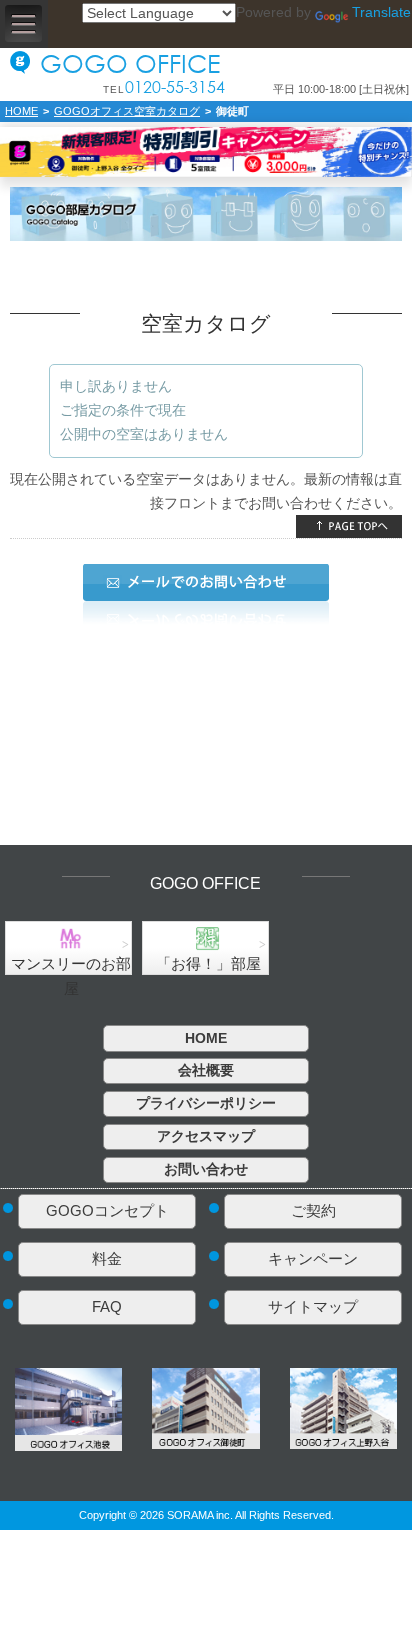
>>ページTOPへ (349, 526)
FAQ (107, 1306)
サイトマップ (313, 1306)
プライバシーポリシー (206, 1103)
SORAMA (190, 1515)
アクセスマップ (206, 1136)
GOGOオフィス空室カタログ (127, 111)
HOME (21, 111)
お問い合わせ (206, 1169)
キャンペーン (313, 1258)
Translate (381, 12)
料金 (107, 1258)
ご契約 (313, 1210)
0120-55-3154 (175, 88)
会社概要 (206, 1070)
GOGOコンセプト (107, 1210)
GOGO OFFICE (130, 62)
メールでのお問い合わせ (206, 583)
